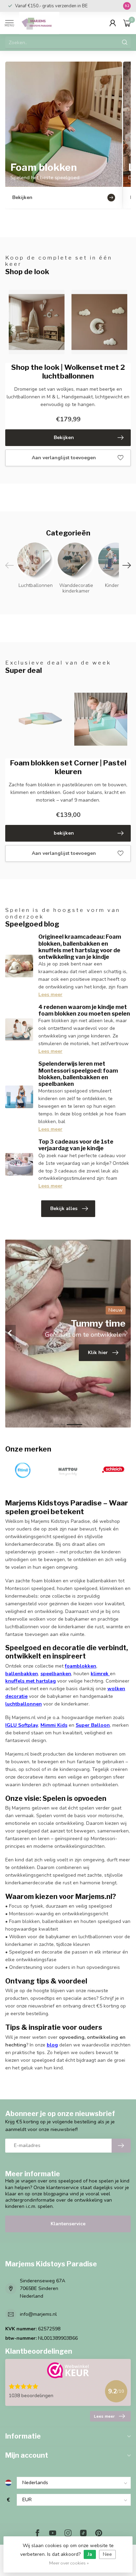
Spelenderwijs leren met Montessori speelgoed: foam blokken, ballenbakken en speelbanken (78, 1074)
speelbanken (56, 1674)
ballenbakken (22, 1674)
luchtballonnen (24, 1704)
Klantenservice (68, 2224)
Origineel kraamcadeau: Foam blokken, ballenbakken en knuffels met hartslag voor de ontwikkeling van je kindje (80, 947)
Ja (90, 2554)
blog (52, 2045)
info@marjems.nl (38, 2314)
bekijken (64, 833)
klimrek (100, 1674)
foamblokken (81, 1666)
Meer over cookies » (69, 2563)
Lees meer (50, 995)
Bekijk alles (64, 1209)
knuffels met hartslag (31, 1681)
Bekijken (64, 438)
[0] (127, 23)
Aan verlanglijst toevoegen (64, 458)
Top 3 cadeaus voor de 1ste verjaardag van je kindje (76, 1145)
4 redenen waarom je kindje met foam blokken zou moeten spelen (84, 1010)
